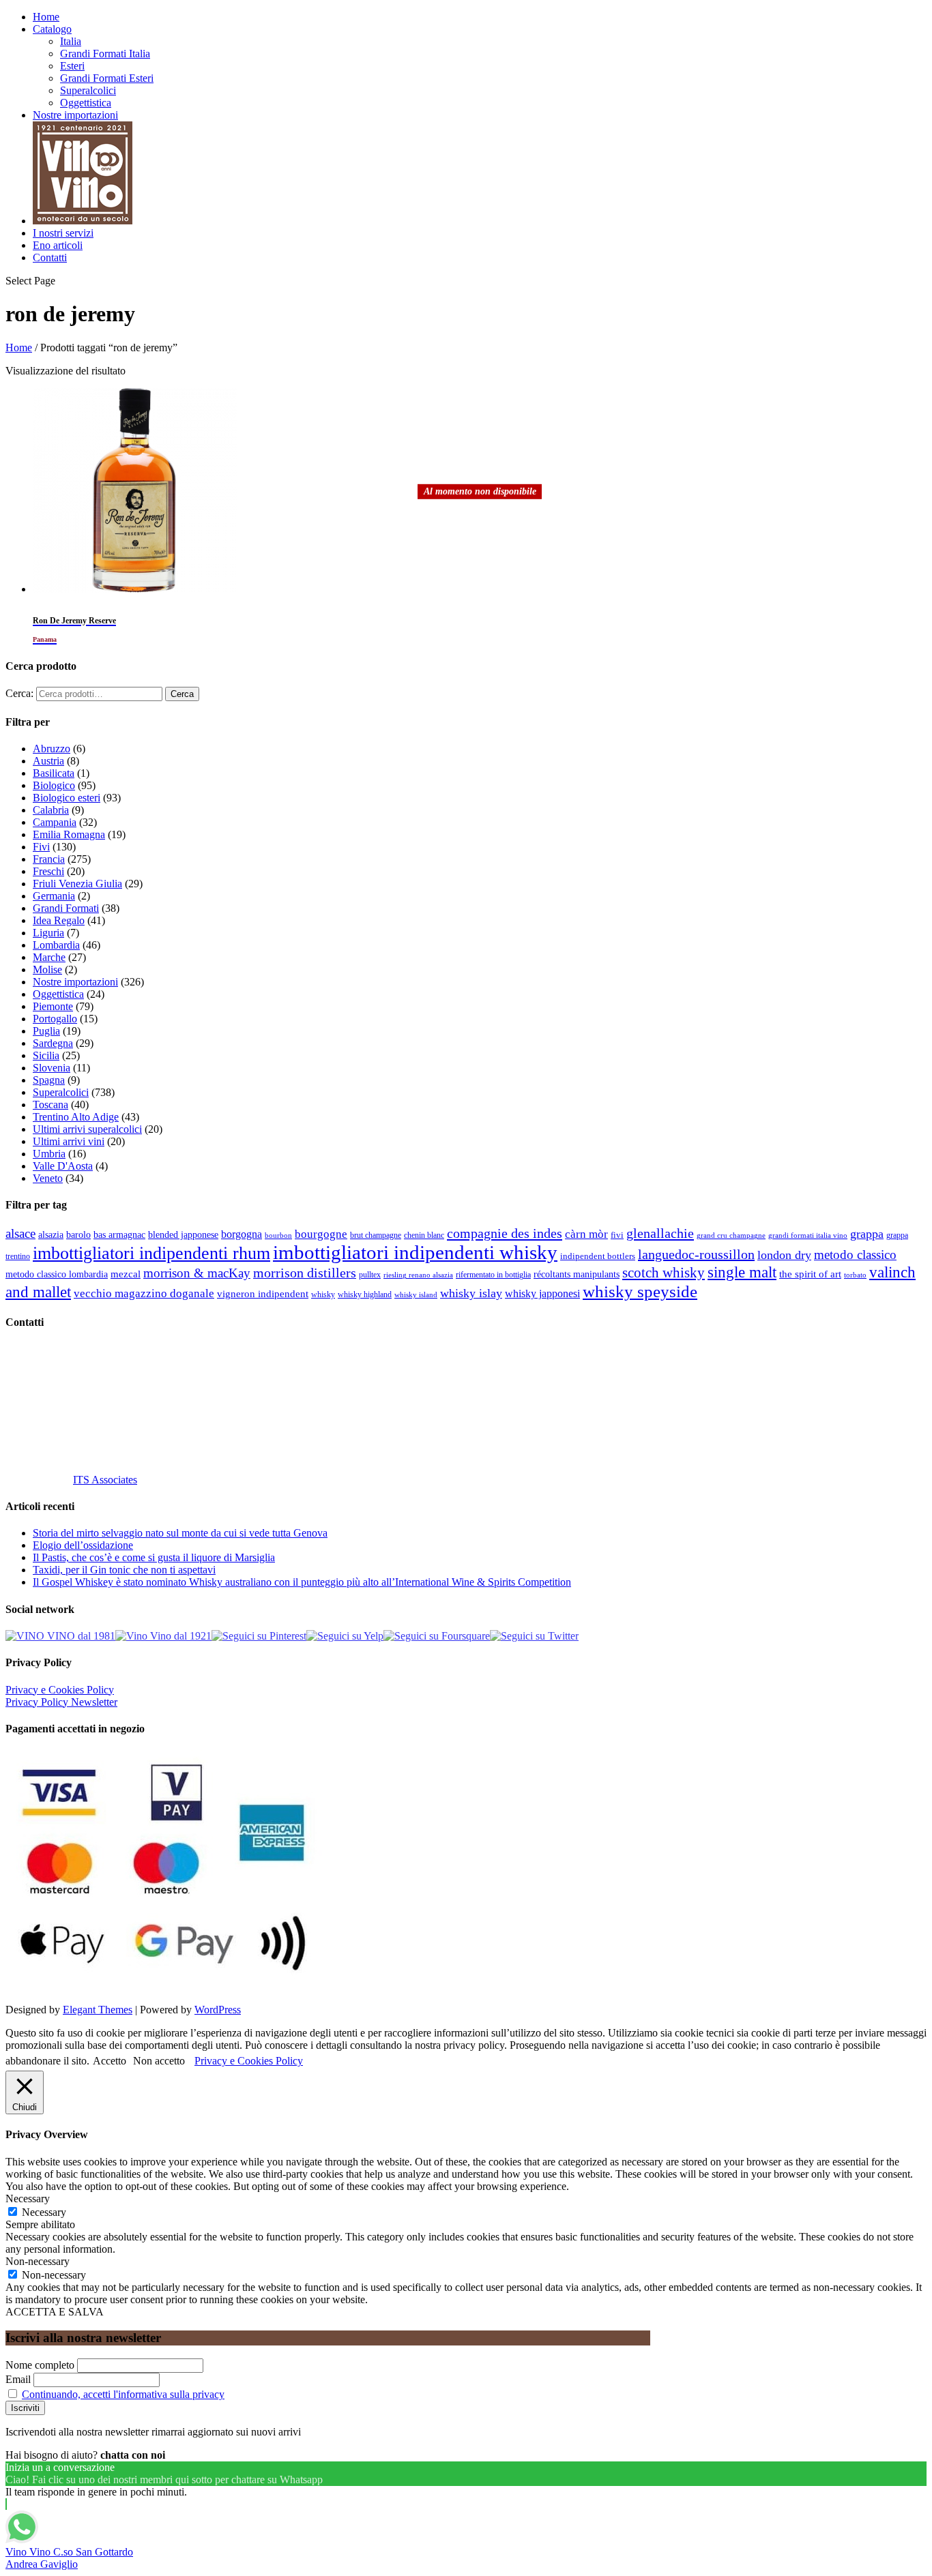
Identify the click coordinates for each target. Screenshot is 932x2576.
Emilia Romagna (69, 834)
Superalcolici (88, 90)
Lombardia (56, 945)
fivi (617, 1235)
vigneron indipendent (263, 1294)
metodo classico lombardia (57, 1274)
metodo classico (855, 1255)
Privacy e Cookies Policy (60, 1690)
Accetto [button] (110, 2061)
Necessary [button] (28, 2199)
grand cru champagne (731, 1235)
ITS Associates (105, 1480)
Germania (54, 896)
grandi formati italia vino (808, 1235)
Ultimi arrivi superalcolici (87, 1129)
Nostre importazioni (75, 115)
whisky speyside (640, 1291)
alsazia (51, 1234)
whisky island (416, 1294)
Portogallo (55, 1019)
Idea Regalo (59, 920)
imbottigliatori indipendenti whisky (415, 1252)
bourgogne (321, 1234)
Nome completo (40, 2365)
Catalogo (52, 29)
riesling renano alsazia (418, 1275)
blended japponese (183, 1234)
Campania (55, 822)
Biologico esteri (67, 798)
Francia (49, 859)
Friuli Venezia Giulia (77, 884)
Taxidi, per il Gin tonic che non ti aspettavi (124, 1570)
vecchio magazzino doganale (144, 1293)
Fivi (41, 847)
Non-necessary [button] (38, 2261)
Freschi (48, 871)
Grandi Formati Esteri (107, 78)
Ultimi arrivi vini (69, 1141)
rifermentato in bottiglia (493, 1275)
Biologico (54, 785)
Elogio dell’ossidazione (83, 1545)
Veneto (48, 1178)
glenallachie (660, 1233)
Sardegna (53, 1043)
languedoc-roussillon (696, 1254)
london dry (784, 1255)
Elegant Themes (98, 2010)
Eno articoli (58, 245)
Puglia (46, 1031)
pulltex (370, 1275)
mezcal (126, 1274)
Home (46, 17)
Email (18, 2379)
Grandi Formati (66, 908)
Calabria (51, 810)
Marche (49, 957)
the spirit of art (810, 1274)
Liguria (48, 933)
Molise (47, 969)
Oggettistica (86, 103)
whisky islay (471, 1293)
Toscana (50, 1105)
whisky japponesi (542, 1294)
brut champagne (376, 1235)
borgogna (242, 1234)
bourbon (278, 1235)
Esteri (72, 66)
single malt (742, 1272)
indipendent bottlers (598, 1256)
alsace (20, 1233)
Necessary (44, 2212)
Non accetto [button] (159, 2061)
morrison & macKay (197, 1273)
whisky (323, 1294)
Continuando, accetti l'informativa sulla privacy (123, 2394)
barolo (78, 1234)
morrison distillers (305, 1273)
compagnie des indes (505, 1233)
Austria (48, 761)
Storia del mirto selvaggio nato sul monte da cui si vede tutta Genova (180, 1533)
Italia (71, 41)
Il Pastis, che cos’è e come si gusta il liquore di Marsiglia (154, 1557)
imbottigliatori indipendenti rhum (151, 1253)
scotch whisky (664, 1273)
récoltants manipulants (577, 1274)
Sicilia (46, 1055)
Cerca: (19, 693)
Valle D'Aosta (63, 1166)
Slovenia (52, 1068)
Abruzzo (52, 749)
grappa (867, 1234)
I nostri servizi (63, 233)
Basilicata (54, 773)
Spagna (49, 1080)
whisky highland (365, 1294)
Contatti (50, 257)
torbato (855, 1275)
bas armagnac (119, 1235)
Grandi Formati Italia (105, 54)
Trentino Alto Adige (76, 1117)
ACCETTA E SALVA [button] (55, 2312)
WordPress (218, 2010)
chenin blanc (424, 1235)
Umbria (49, 1154)
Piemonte (53, 1006)
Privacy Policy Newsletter (61, 1702)
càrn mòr (586, 1234)
